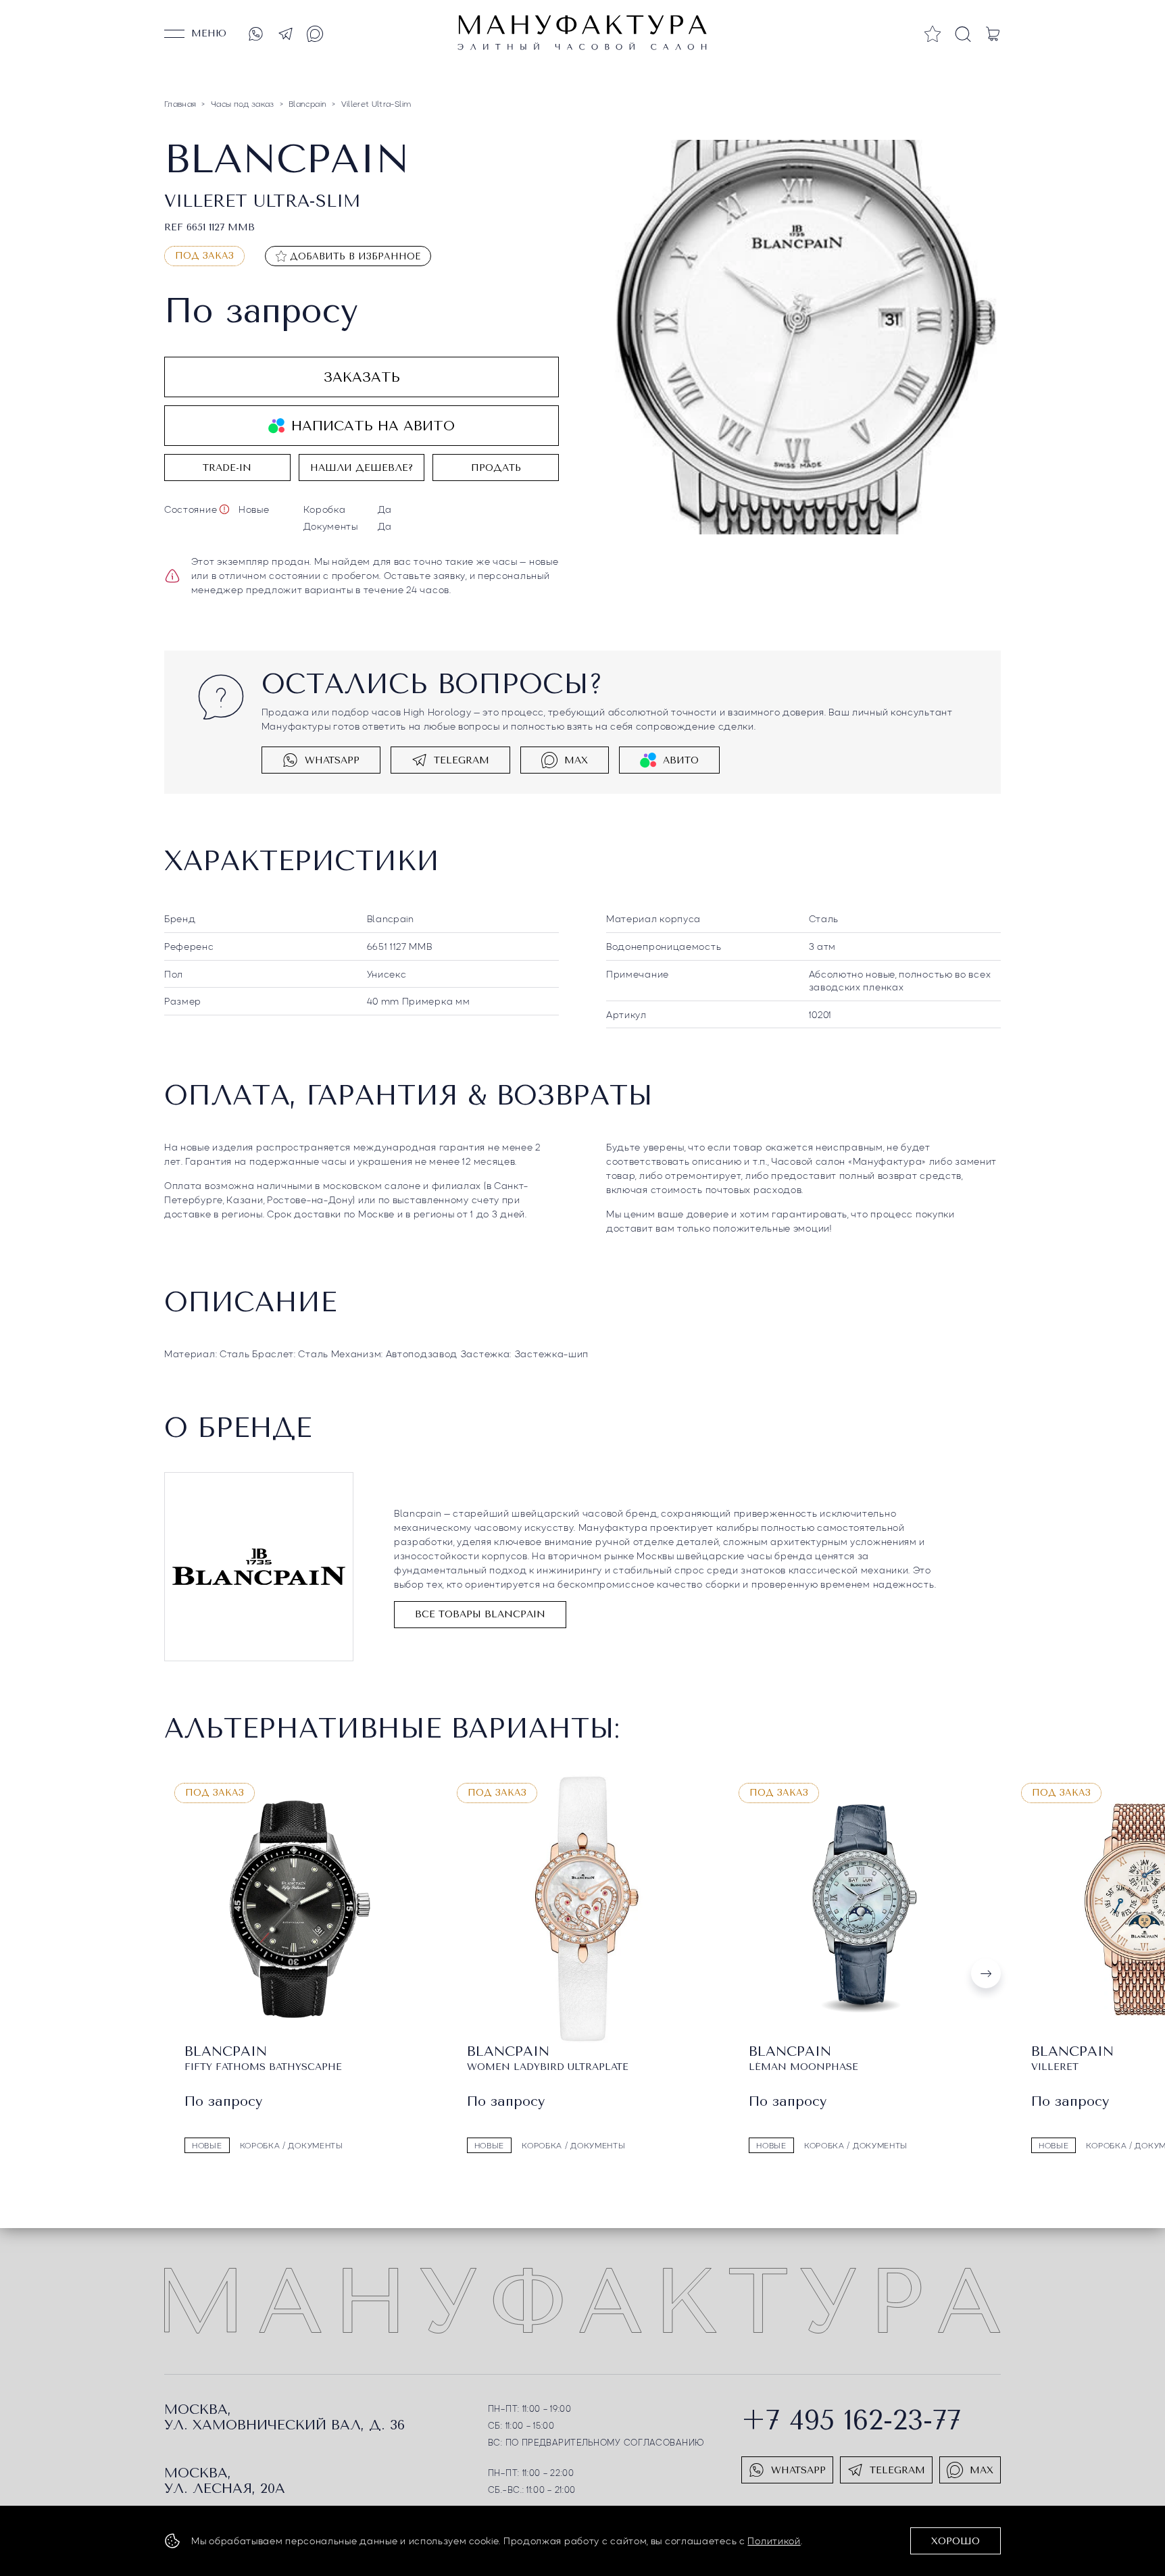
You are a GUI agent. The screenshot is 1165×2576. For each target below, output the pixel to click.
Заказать (362, 377)
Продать (496, 468)
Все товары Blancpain (480, 1614)
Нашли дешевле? (362, 468)
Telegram (462, 760)
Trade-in (227, 468)
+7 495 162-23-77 (851, 2420)
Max (576, 760)
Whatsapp (332, 760)
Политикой (774, 2540)
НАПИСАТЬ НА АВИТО (373, 426)
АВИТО (681, 760)
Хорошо (956, 2541)
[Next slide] (986, 1973)
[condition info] (224, 509)
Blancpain (391, 918)
